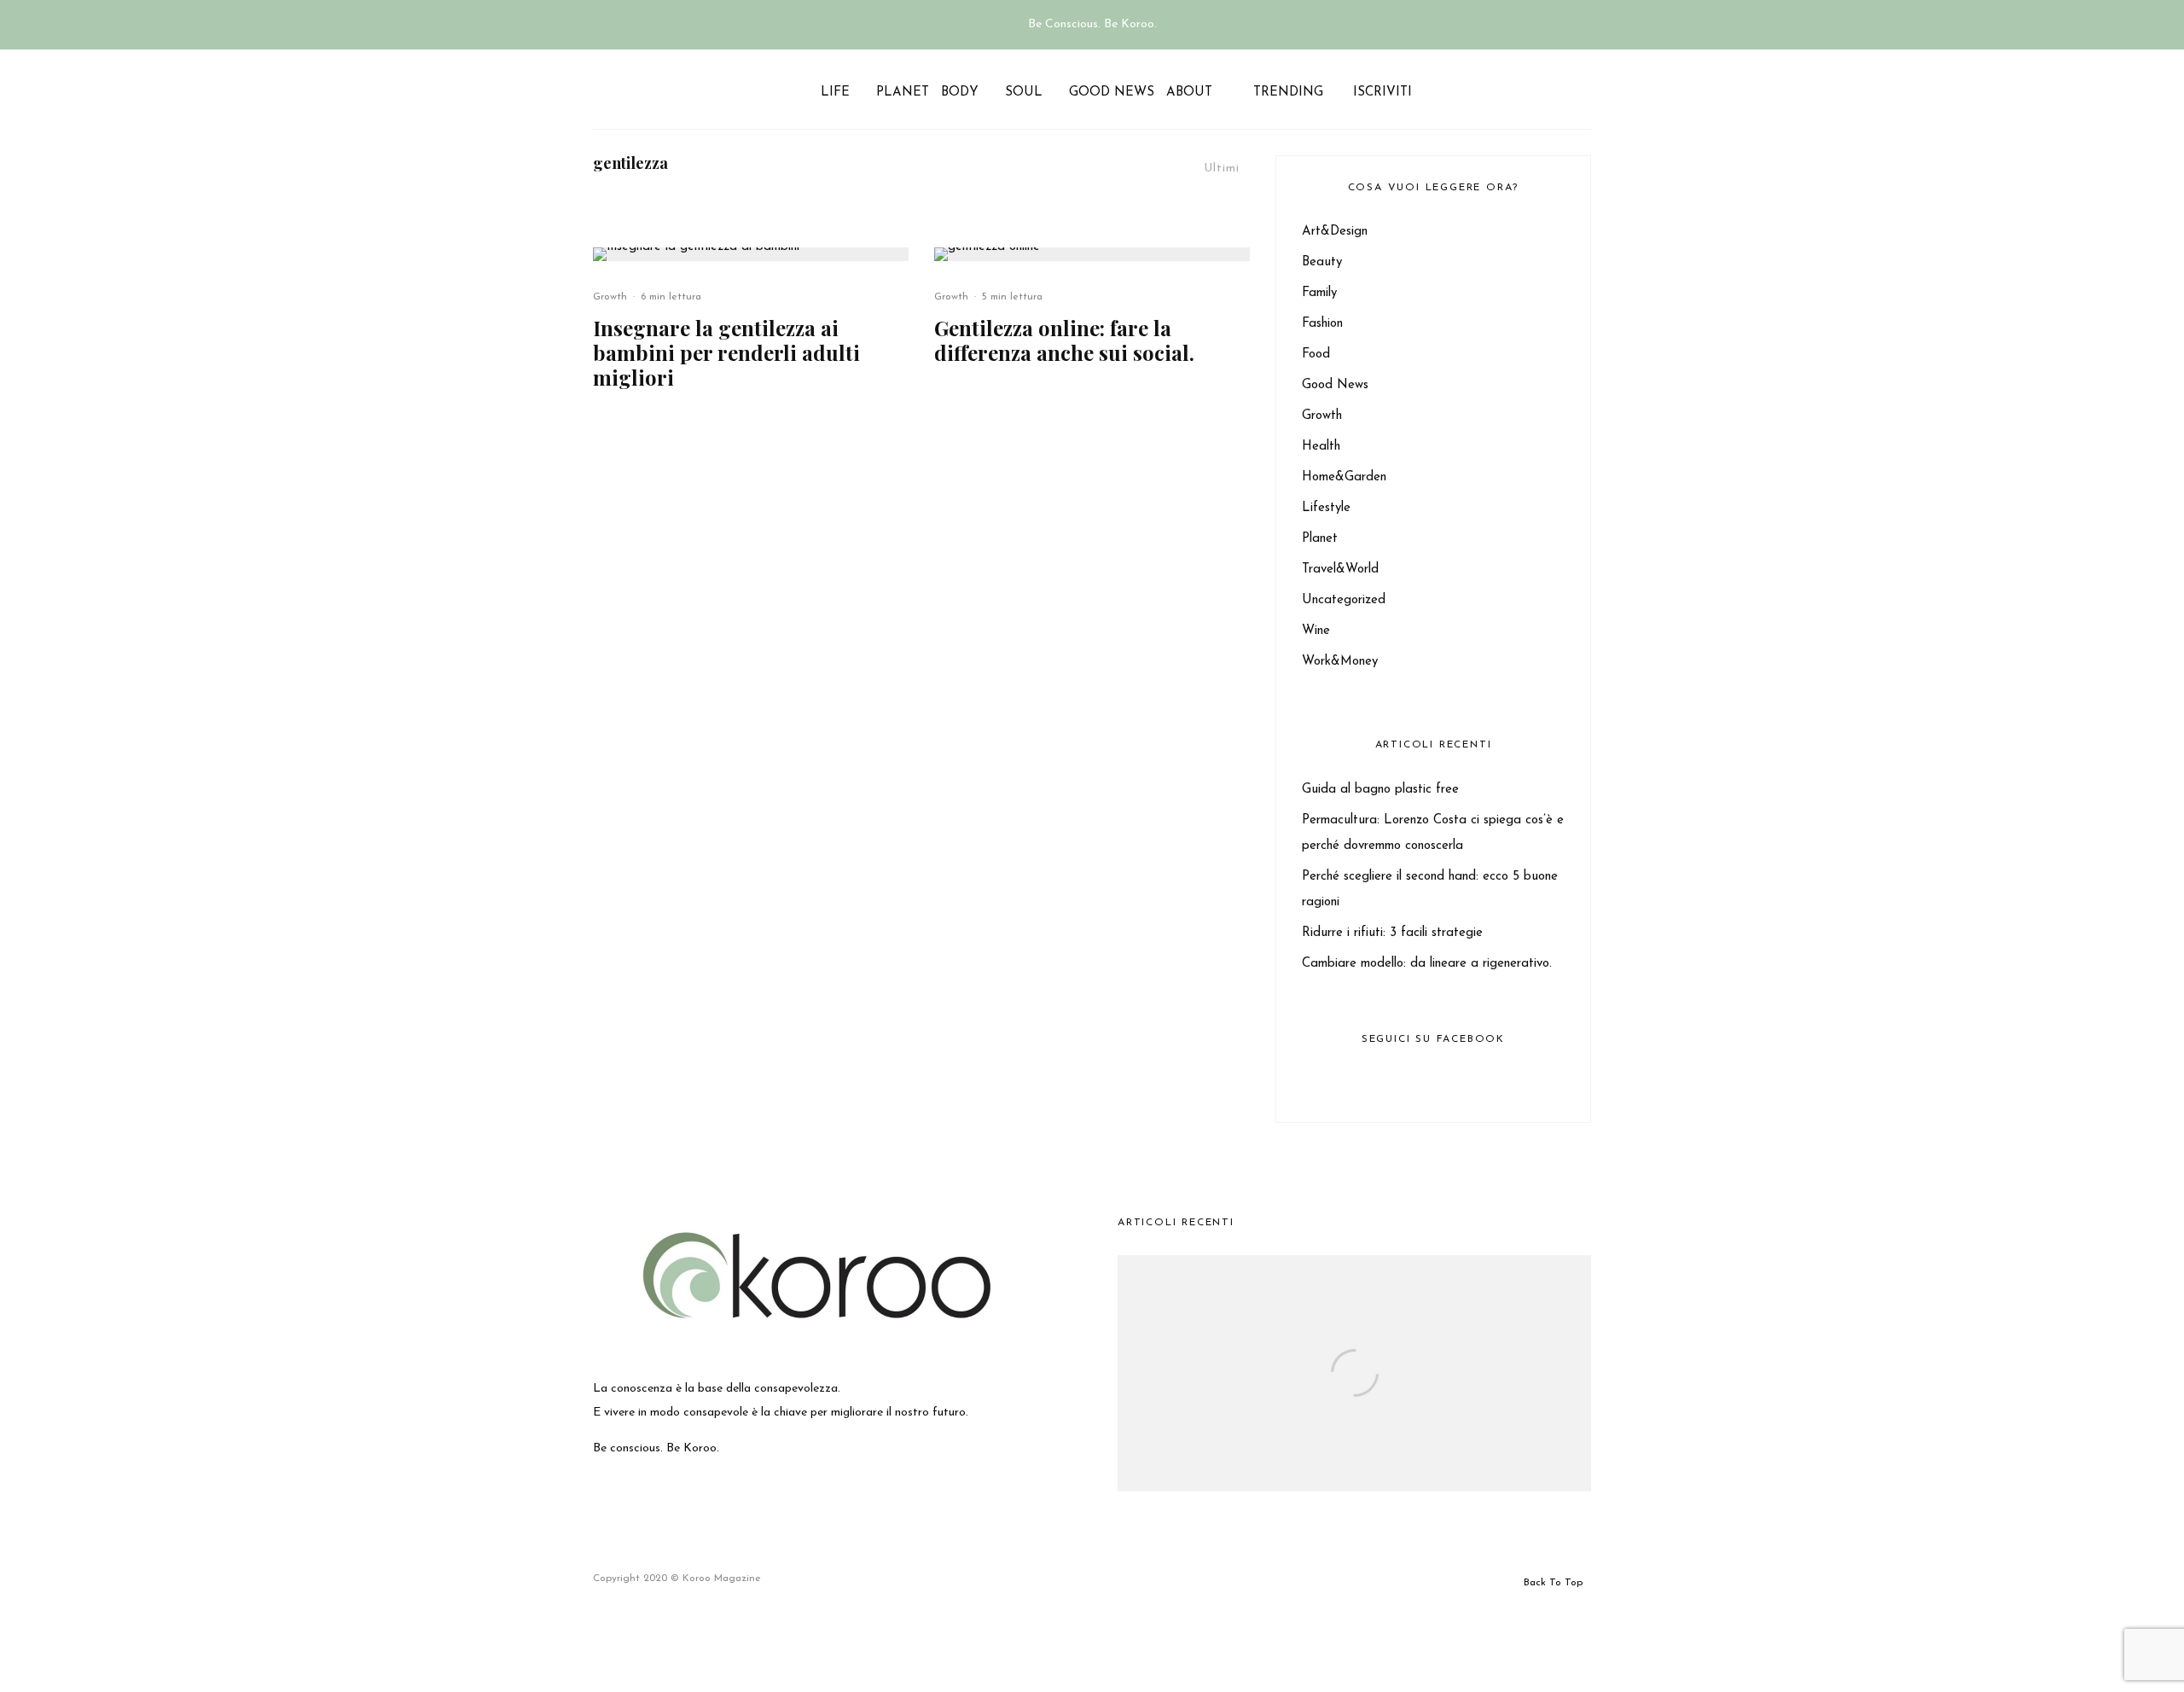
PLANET (903, 93)
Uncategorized (1344, 600)
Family (1319, 293)
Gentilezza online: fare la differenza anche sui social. (1064, 340)
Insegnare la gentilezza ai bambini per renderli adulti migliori (726, 352)
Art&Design (1335, 232)
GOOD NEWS (1112, 93)
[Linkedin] (1487, 89)
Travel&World (1340, 570)
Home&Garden (1344, 477)
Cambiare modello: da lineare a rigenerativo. (1427, 964)
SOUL (1024, 93)
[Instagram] (1447, 89)
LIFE (835, 93)
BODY (960, 93)
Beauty (1322, 262)
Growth (610, 297)
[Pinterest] (1467, 89)
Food (1316, 355)
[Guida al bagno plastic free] (1354, 1411)
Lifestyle (1326, 508)
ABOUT (1189, 93)
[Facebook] (1428, 89)
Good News (1335, 385)
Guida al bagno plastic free (1380, 790)
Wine (1316, 631)
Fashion (1322, 324)
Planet (1320, 539)
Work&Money (1340, 662)
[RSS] (1506, 89)
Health (1321, 447)
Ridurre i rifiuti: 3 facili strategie (1392, 933)
